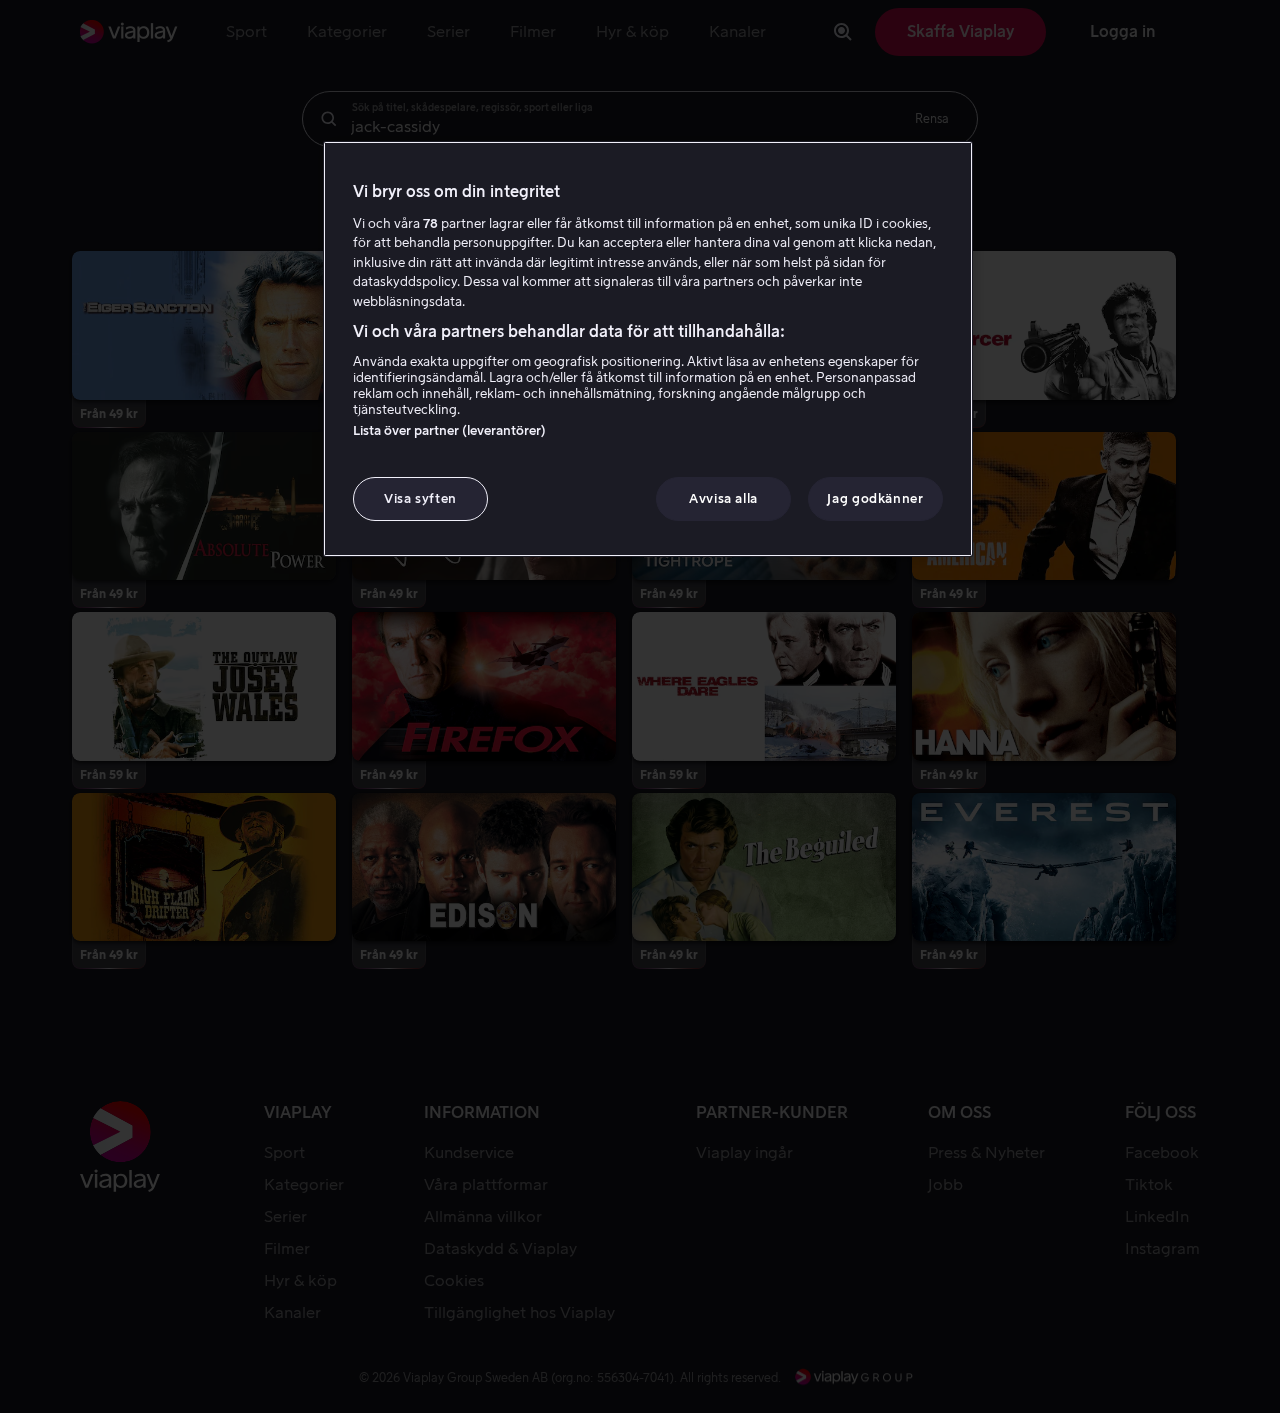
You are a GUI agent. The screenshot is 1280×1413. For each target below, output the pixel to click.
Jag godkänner (875, 498)
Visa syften (420, 498)
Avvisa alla (723, 498)
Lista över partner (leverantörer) (449, 430)
